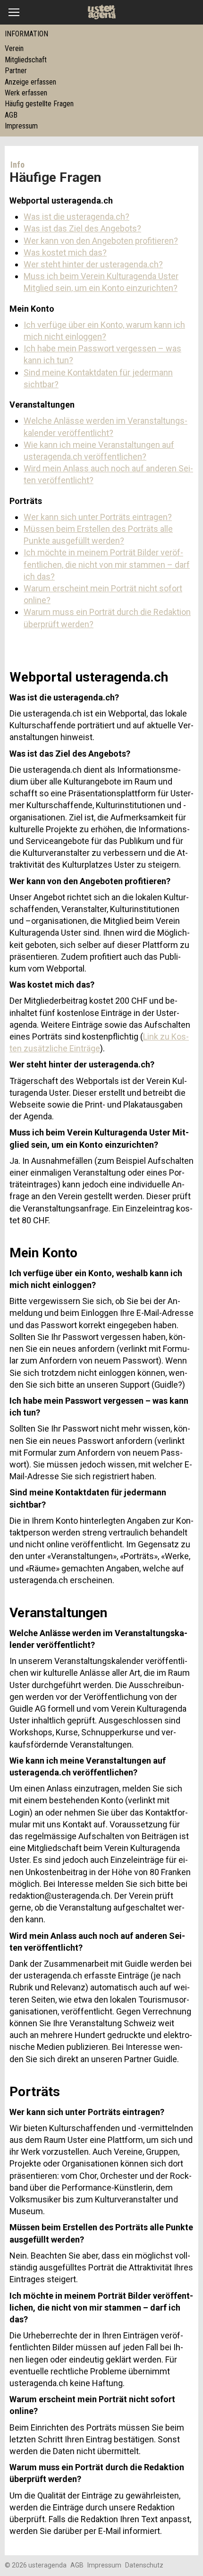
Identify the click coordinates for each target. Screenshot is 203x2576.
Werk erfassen (26, 93)
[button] (14, 12)
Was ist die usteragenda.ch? (76, 217)
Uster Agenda (102, 12)
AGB (11, 115)
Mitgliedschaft (26, 60)
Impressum (21, 126)
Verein (14, 48)
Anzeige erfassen (30, 82)
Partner (16, 71)
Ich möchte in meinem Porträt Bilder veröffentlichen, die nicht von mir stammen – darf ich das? (107, 564)
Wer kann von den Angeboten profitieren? (101, 241)
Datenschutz (144, 2565)
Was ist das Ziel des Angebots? (82, 228)
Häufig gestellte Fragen (39, 104)
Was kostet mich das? (65, 252)
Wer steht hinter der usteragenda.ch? (93, 264)
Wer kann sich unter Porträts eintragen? (98, 517)
